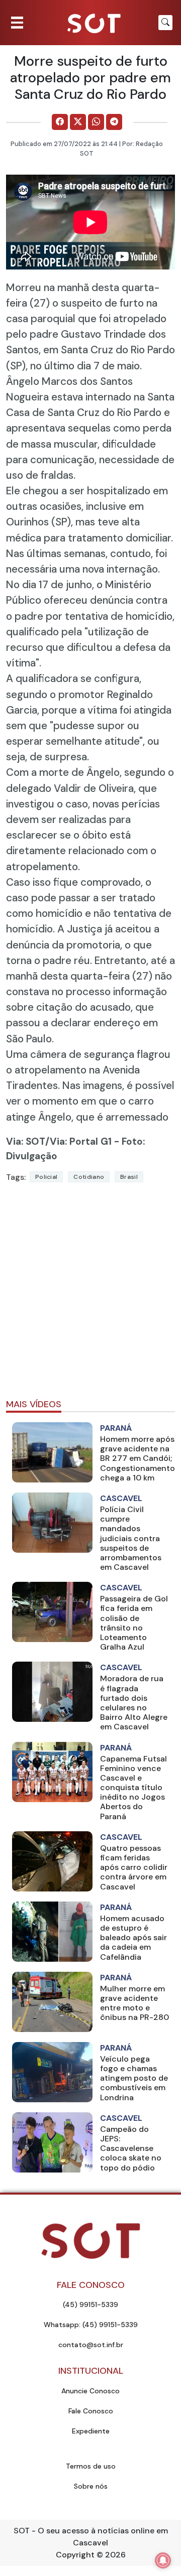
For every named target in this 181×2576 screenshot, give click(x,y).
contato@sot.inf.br (91, 2345)
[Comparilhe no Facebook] (60, 122)
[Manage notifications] (163, 2560)
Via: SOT (26, 1141)
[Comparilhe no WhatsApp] (96, 122)
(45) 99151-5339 (90, 2304)
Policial (46, 1177)
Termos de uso (91, 2466)
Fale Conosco (91, 2411)
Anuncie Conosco (90, 2391)
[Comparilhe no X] (78, 122)
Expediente (91, 2431)
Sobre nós (91, 2486)
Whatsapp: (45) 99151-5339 (91, 2325)
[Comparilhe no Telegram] (114, 122)
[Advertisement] (90, 1295)
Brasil (129, 1177)
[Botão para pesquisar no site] (165, 23)
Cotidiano (89, 1177)
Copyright (75, 2555)
